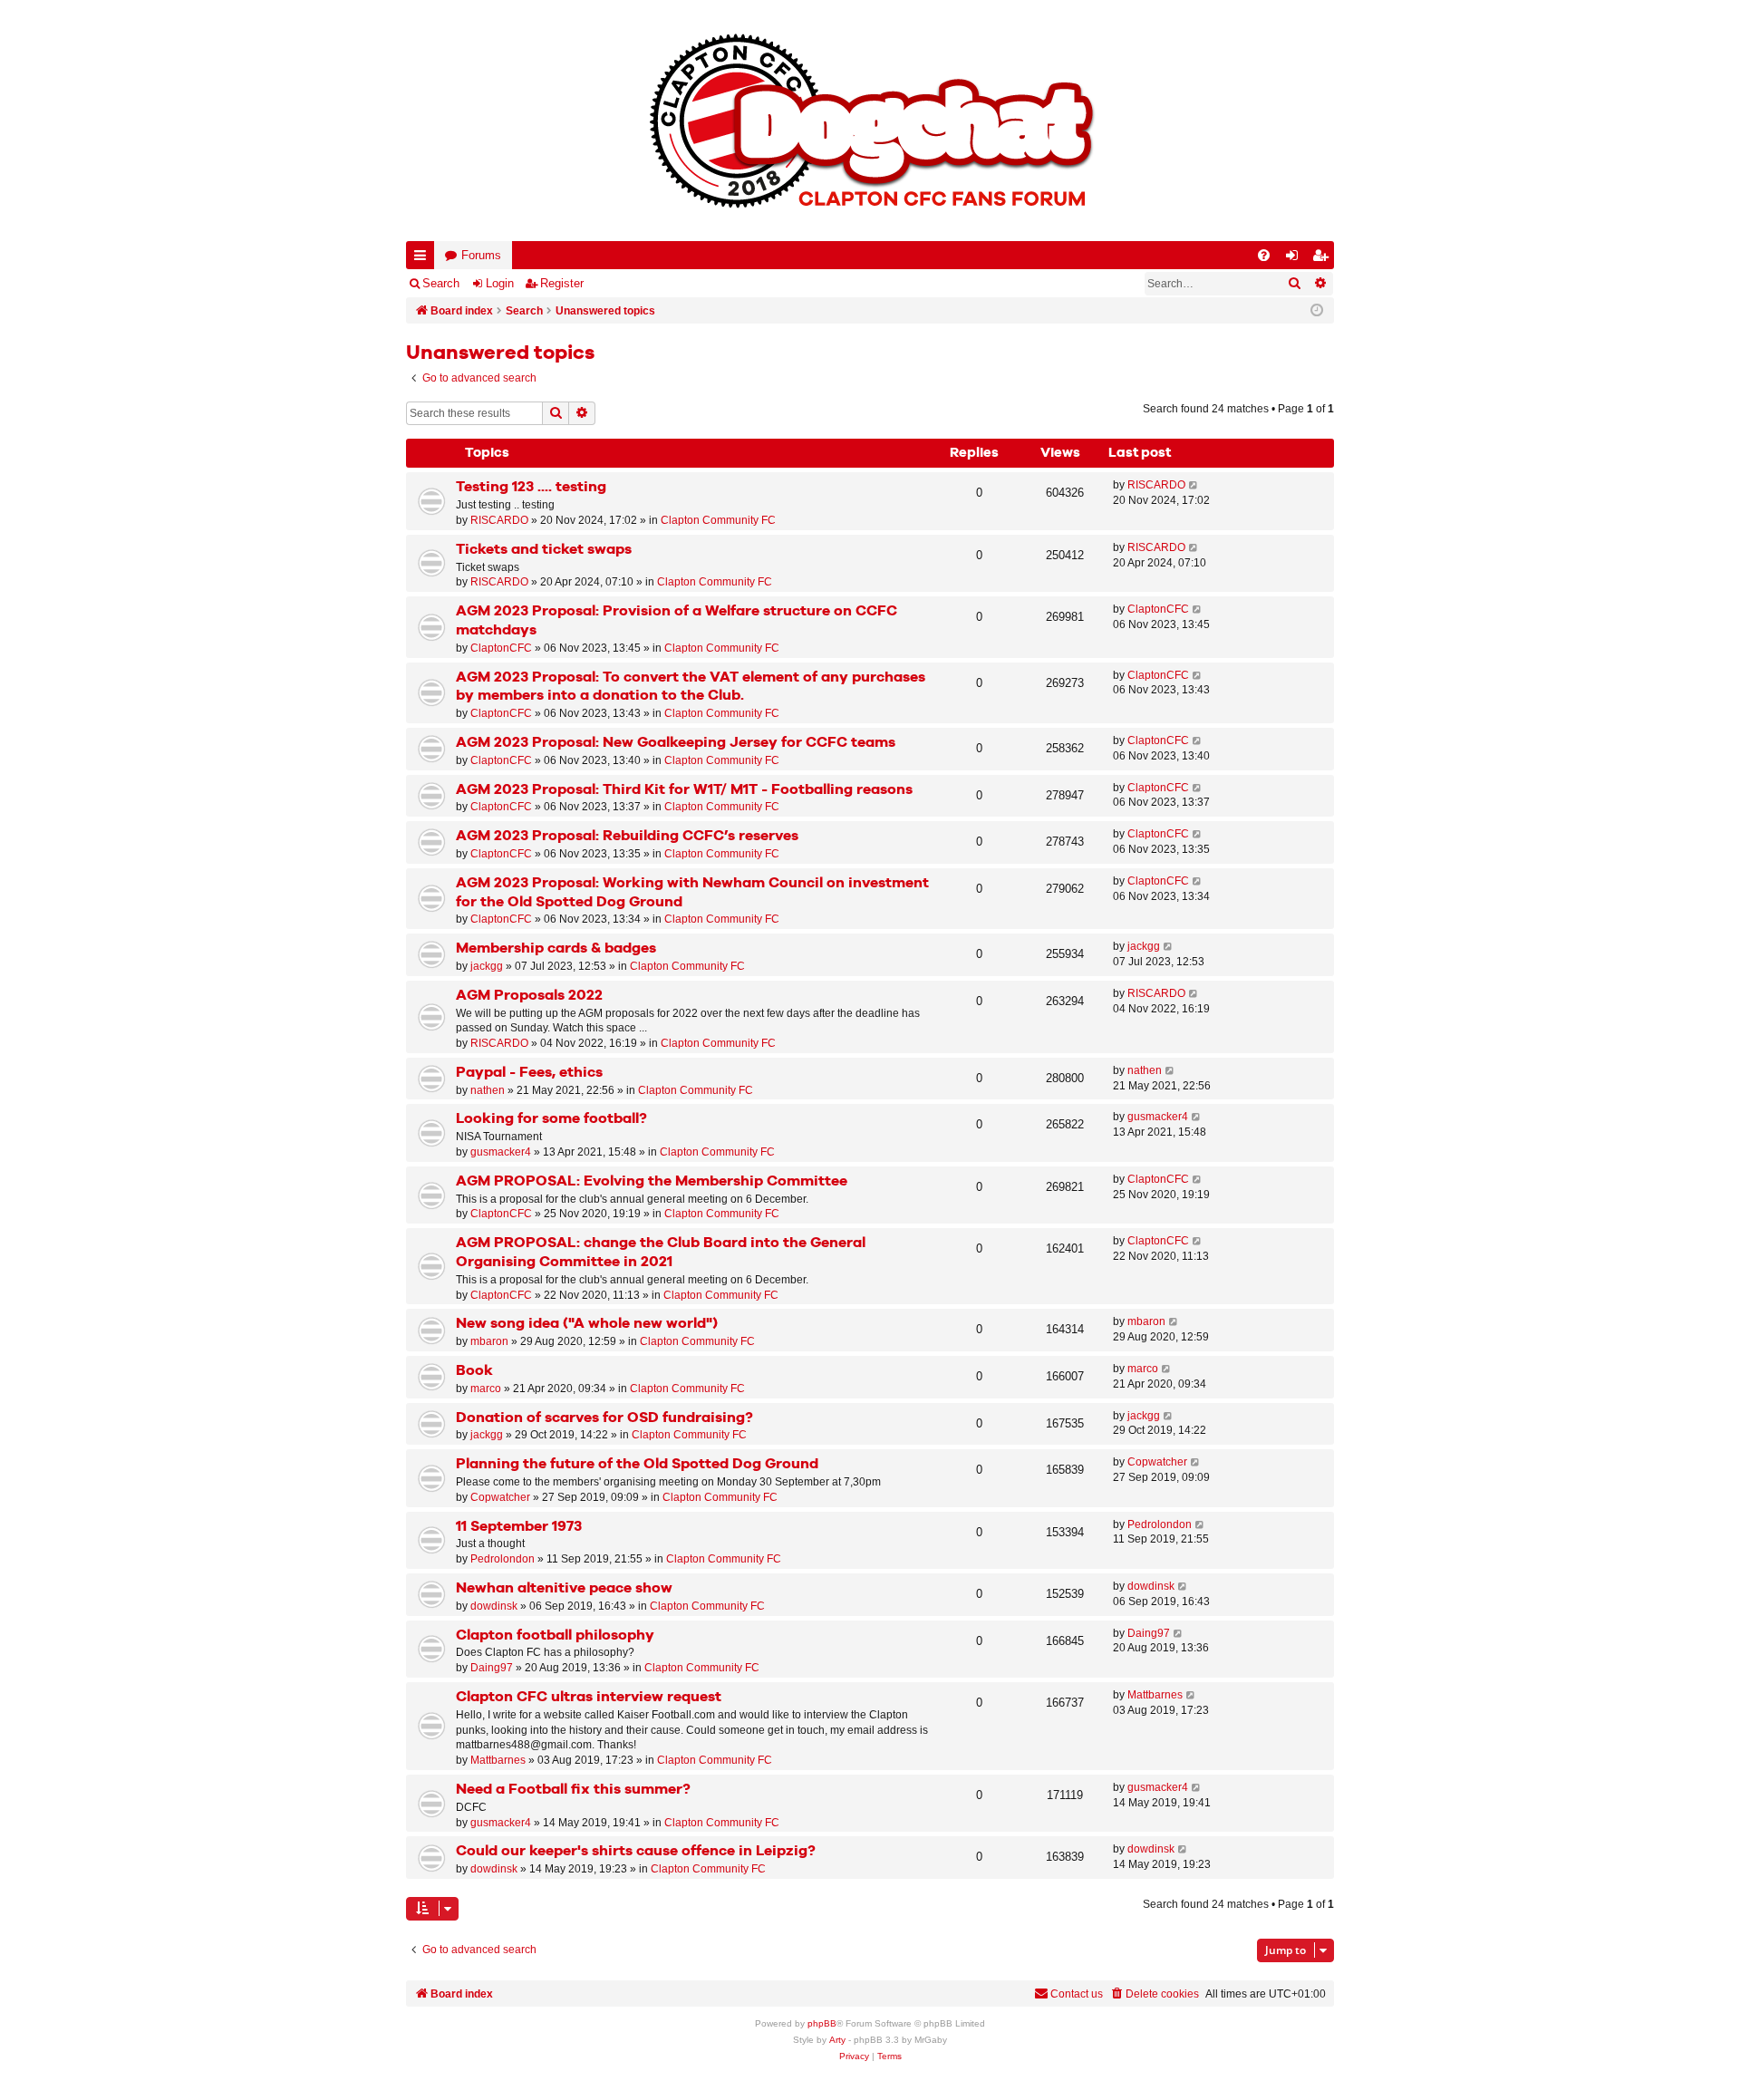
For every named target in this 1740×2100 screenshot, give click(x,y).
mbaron (489, 1341)
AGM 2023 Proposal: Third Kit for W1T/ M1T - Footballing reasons (684, 790)
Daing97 (492, 1668)
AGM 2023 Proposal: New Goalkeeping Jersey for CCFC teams (676, 743)
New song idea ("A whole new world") (587, 1324)
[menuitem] (1264, 255)
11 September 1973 (519, 1527)
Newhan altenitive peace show (564, 1588)
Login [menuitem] (1296, 259)
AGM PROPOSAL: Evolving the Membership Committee (652, 1181)
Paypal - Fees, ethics (529, 1073)
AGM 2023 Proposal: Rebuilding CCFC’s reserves (627, 836)
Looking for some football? (551, 1119)
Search (441, 283)
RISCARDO (499, 520)
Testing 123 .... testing (531, 487)
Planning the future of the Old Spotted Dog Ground (637, 1464)
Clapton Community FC (718, 520)
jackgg (487, 966)
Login (500, 283)
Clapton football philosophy (555, 1635)
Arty (837, 2040)
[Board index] (870, 121)
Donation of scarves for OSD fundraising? (604, 1418)
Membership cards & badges (556, 948)
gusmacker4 (501, 1152)
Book (474, 1371)
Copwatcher (500, 1497)
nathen (488, 1090)
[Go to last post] (1194, 485)
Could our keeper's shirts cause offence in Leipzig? (636, 1851)
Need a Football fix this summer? (573, 1790)
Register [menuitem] (1324, 259)
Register (562, 283)
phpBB (822, 2023)
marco (486, 1389)
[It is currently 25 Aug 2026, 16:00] (1317, 311)
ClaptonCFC (501, 648)
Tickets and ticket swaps (544, 550)
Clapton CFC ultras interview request (589, 1697)
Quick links (424, 259)
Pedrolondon (503, 1559)
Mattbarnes (498, 1760)
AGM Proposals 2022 (529, 996)
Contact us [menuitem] (1077, 1994)
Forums (481, 255)
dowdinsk (494, 1606)
